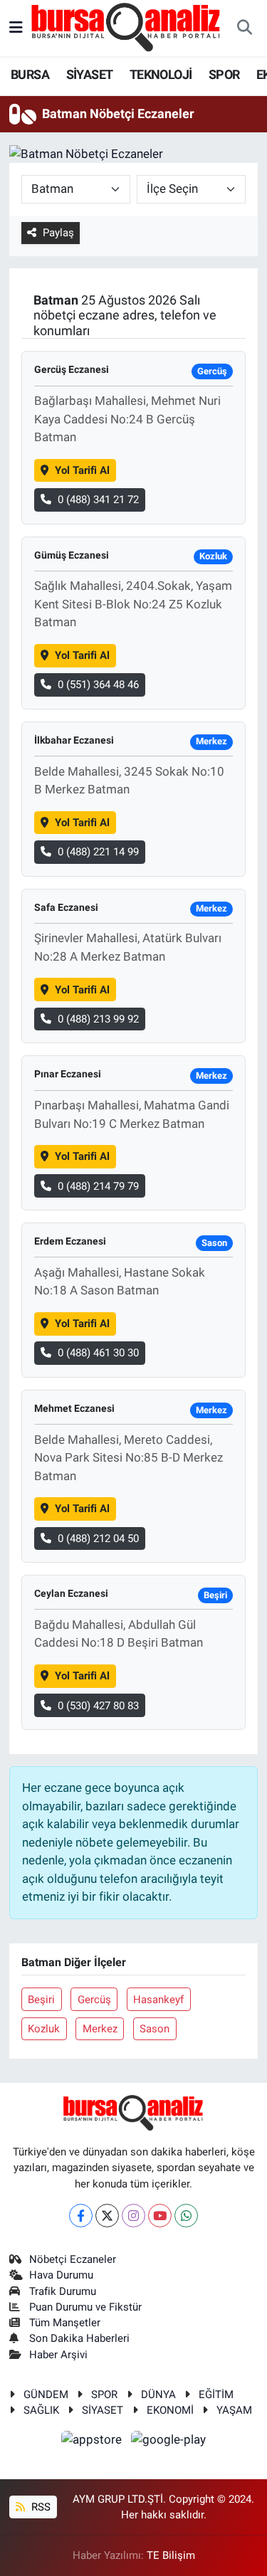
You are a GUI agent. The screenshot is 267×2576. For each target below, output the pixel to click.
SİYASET (90, 74)
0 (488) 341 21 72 (98, 500)
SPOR (224, 74)
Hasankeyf (158, 2000)
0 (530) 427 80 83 (98, 1706)
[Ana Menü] (16, 28)
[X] (107, 2216)
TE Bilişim (171, 2555)
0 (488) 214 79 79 (98, 1186)
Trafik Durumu (63, 2291)
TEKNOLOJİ (161, 74)
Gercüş (94, 2000)
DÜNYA (158, 2395)
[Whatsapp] (186, 2216)
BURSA (30, 74)
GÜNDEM (46, 2395)
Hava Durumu (61, 2275)
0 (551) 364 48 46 (98, 685)
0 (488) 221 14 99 (98, 852)
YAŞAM (234, 2410)
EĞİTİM (216, 2395)
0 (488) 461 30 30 (98, 1353)
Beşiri (41, 2000)
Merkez (100, 2029)
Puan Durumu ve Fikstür (85, 2307)
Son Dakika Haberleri (79, 2338)
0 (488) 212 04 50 (98, 1538)
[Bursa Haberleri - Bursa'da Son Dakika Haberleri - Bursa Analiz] (127, 27)
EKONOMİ (170, 2410)
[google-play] (169, 2442)
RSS (40, 2507)
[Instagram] (133, 2216)
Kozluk (44, 2029)
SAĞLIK (41, 2410)
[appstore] (93, 2442)
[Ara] (244, 28)
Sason (155, 2029)
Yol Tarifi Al (82, 470)
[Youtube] (160, 2216)
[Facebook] (81, 2216)
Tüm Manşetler (65, 2323)
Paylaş (58, 233)
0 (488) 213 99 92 (98, 1019)
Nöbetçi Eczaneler (73, 2259)
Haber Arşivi (58, 2355)
